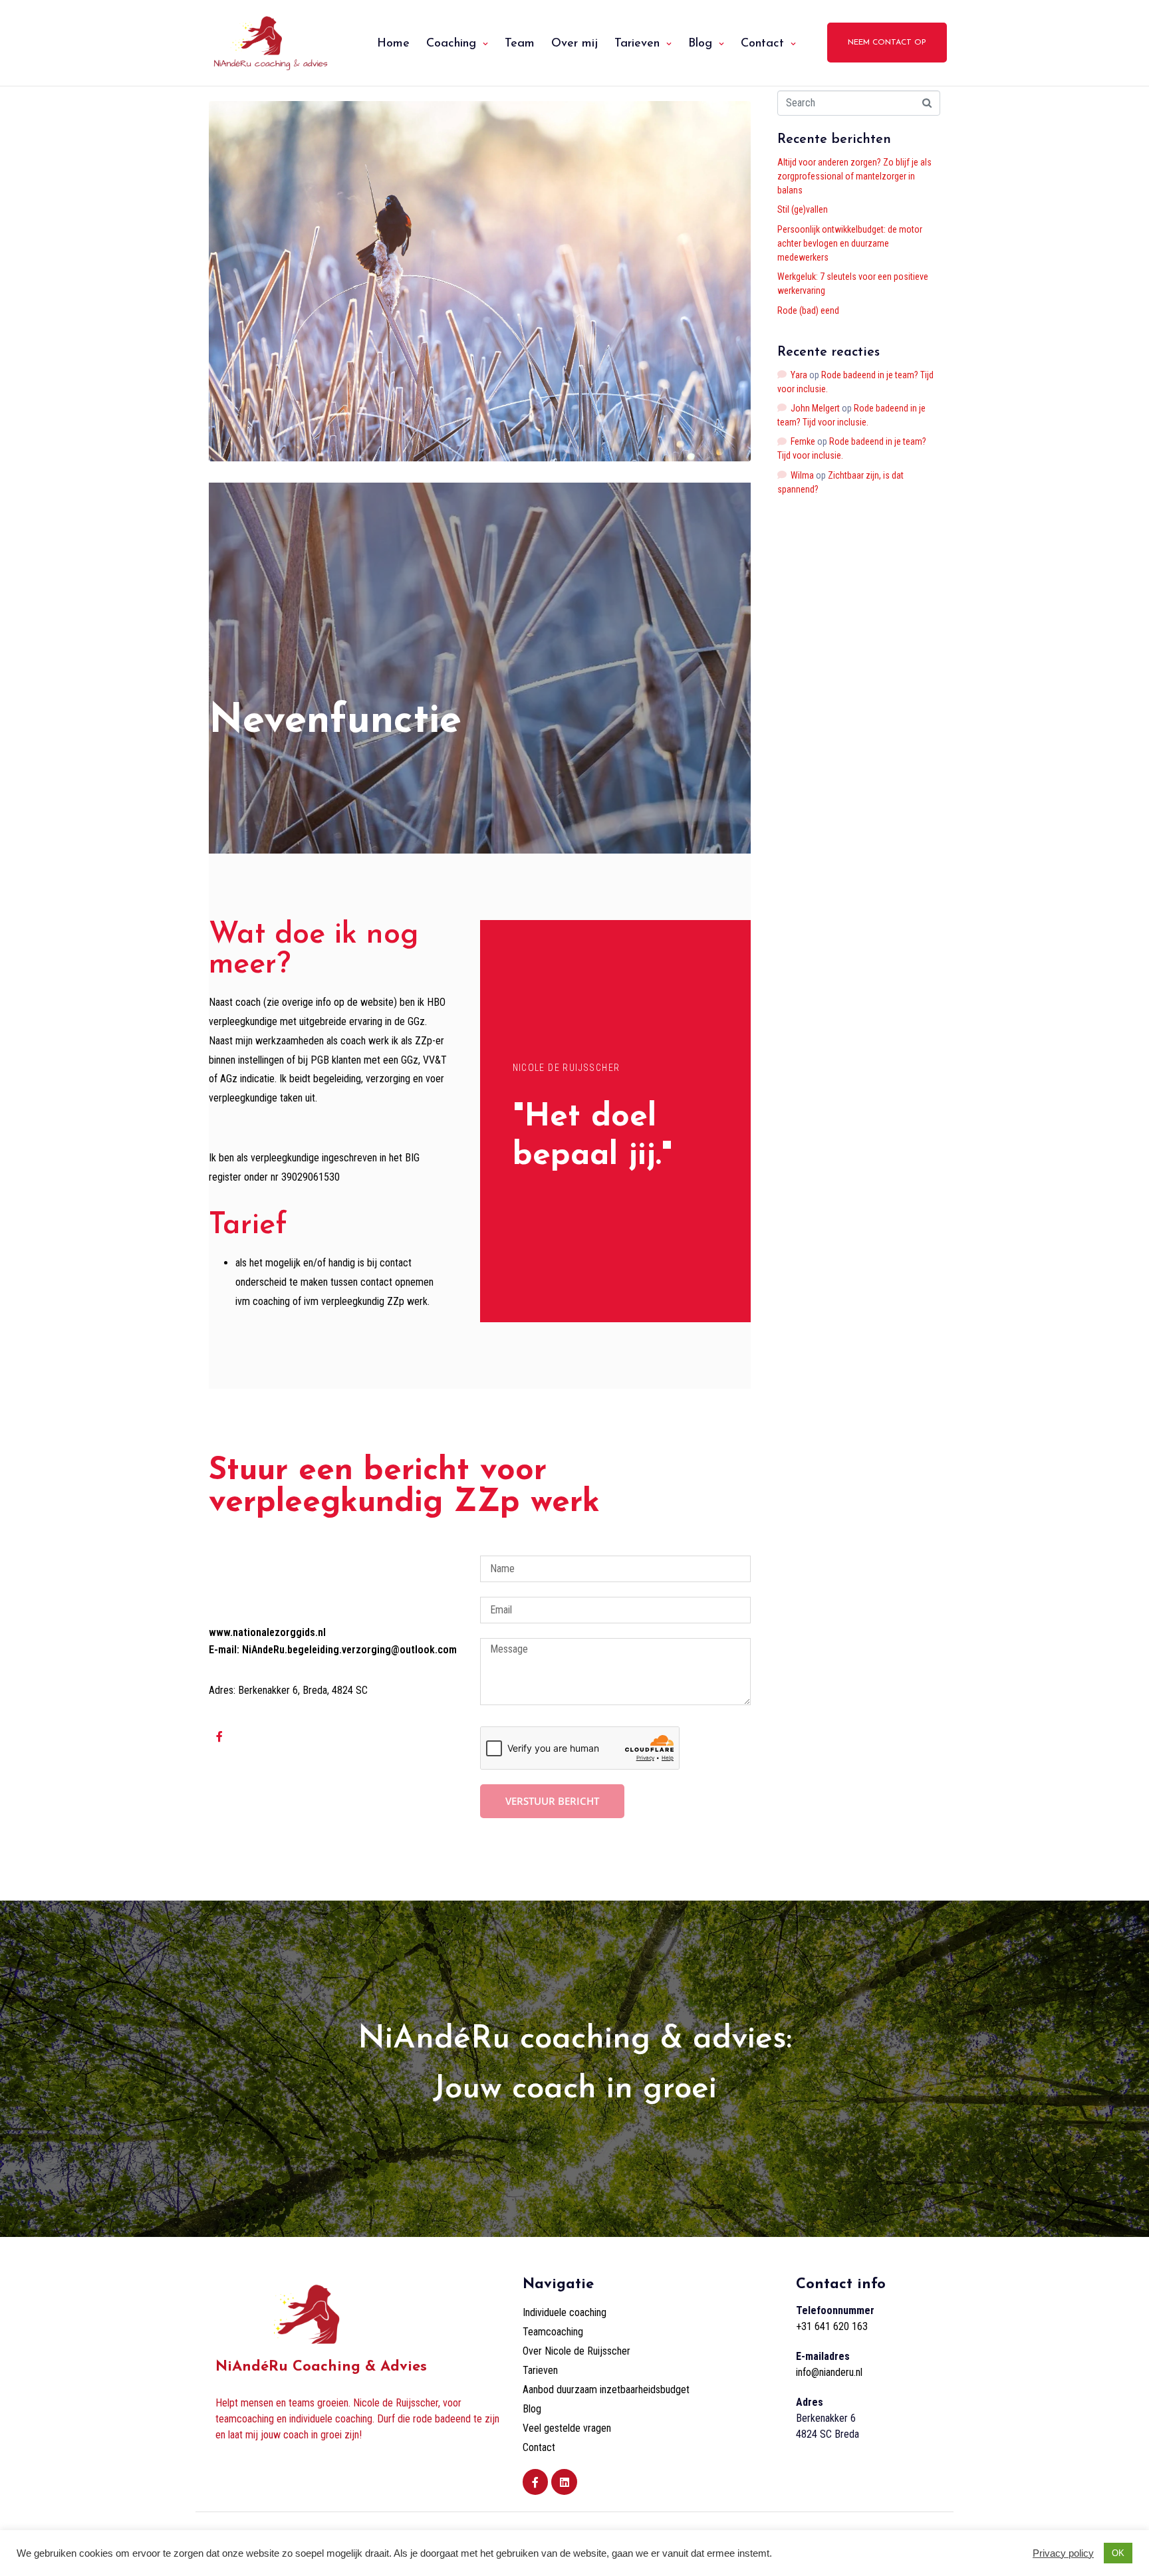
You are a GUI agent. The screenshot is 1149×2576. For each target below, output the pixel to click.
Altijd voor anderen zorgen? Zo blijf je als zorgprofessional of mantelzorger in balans (854, 176)
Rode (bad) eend (808, 310)
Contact (762, 44)
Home (393, 44)
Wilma (802, 475)
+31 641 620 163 (832, 2326)
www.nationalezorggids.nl (267, 1632)
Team (520, 44)
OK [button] (1118, 2553)
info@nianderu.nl (829, 2372)
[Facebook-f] (219, 1736)
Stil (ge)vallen (803, 209)
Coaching (451, 44)
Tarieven (637, 44)
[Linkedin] (564, 2482)
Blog (700, 44)
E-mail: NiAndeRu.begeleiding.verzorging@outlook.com (333, 1650)
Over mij (574, 44)
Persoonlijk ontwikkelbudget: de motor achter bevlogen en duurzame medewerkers (850, 243)
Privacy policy (1063, 2553)
